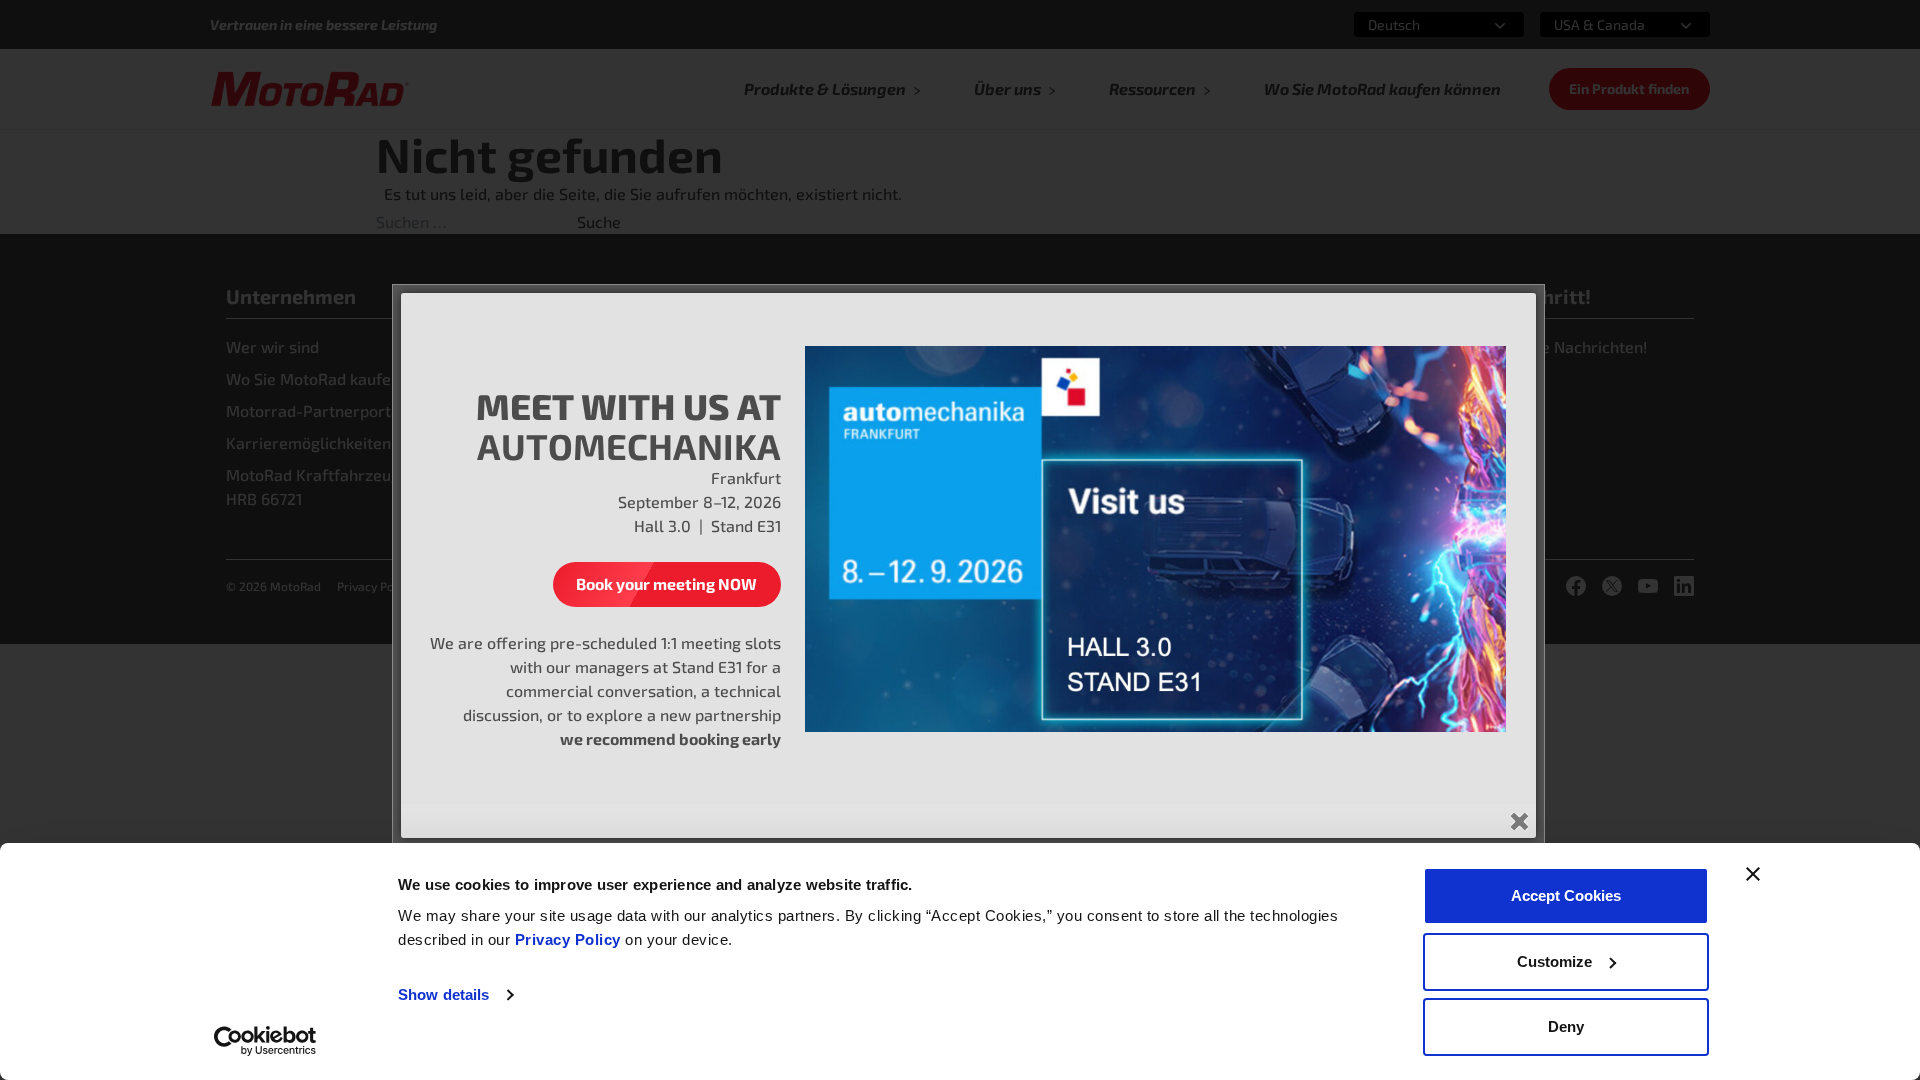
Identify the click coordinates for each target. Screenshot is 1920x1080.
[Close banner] (1753, 874)
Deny (1566, 1026)
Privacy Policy (570, 939)
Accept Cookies (1566, 895)
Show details (443, 994)
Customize (1554, 961)
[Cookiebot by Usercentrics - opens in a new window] (265, 1041)
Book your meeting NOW (666, 583)
